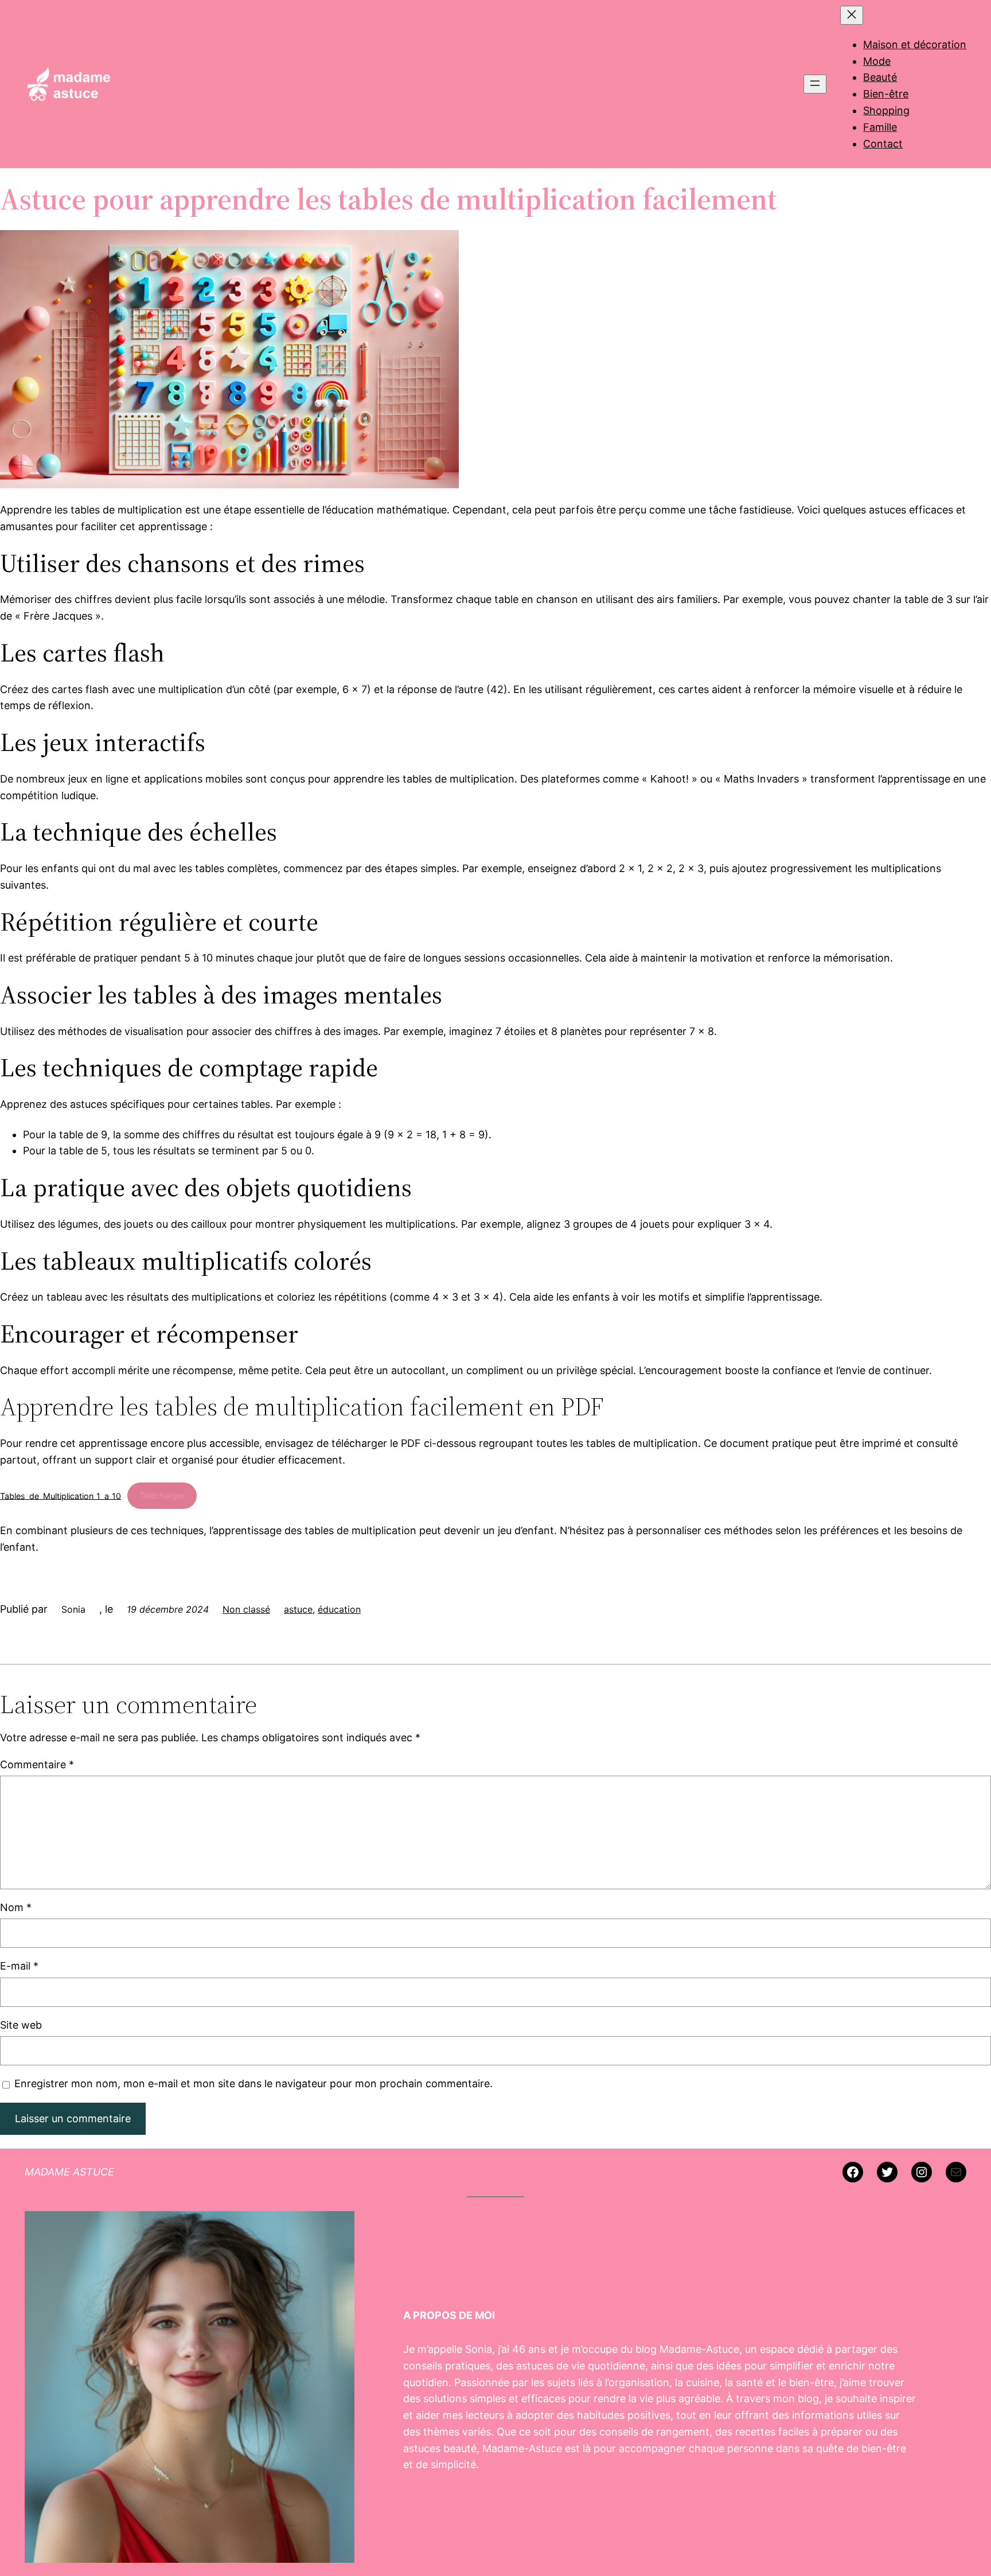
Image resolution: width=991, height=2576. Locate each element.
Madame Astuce (69, 2172)
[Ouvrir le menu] (815, 84)
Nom (16, 1907)
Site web (21, 2025)
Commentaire (37, 1764)
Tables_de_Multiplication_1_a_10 (61, 1495)
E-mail (19, 1966)
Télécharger (162, 1495)
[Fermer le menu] (852, 15)
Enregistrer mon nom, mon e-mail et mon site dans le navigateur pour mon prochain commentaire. (253, 2083)
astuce (298, 1609)
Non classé (246, 1609)
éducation (339, 1609)
